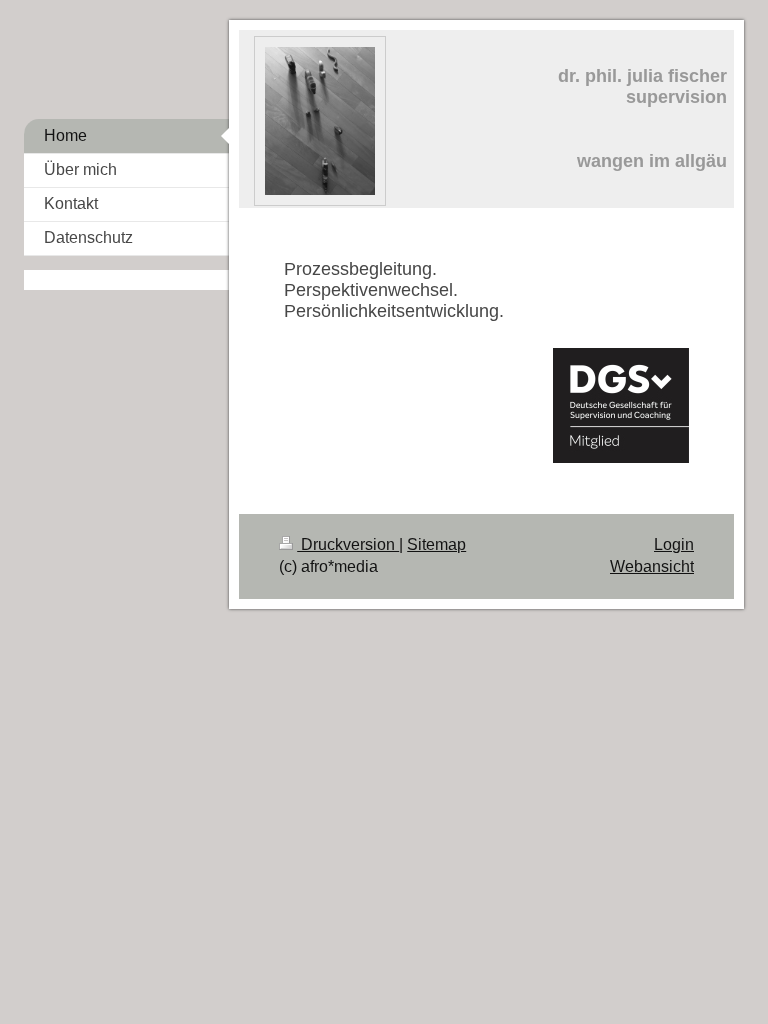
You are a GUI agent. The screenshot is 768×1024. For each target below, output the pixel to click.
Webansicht (652, 566)
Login (674, 544)
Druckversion (348, 544)
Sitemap (436, 544)
